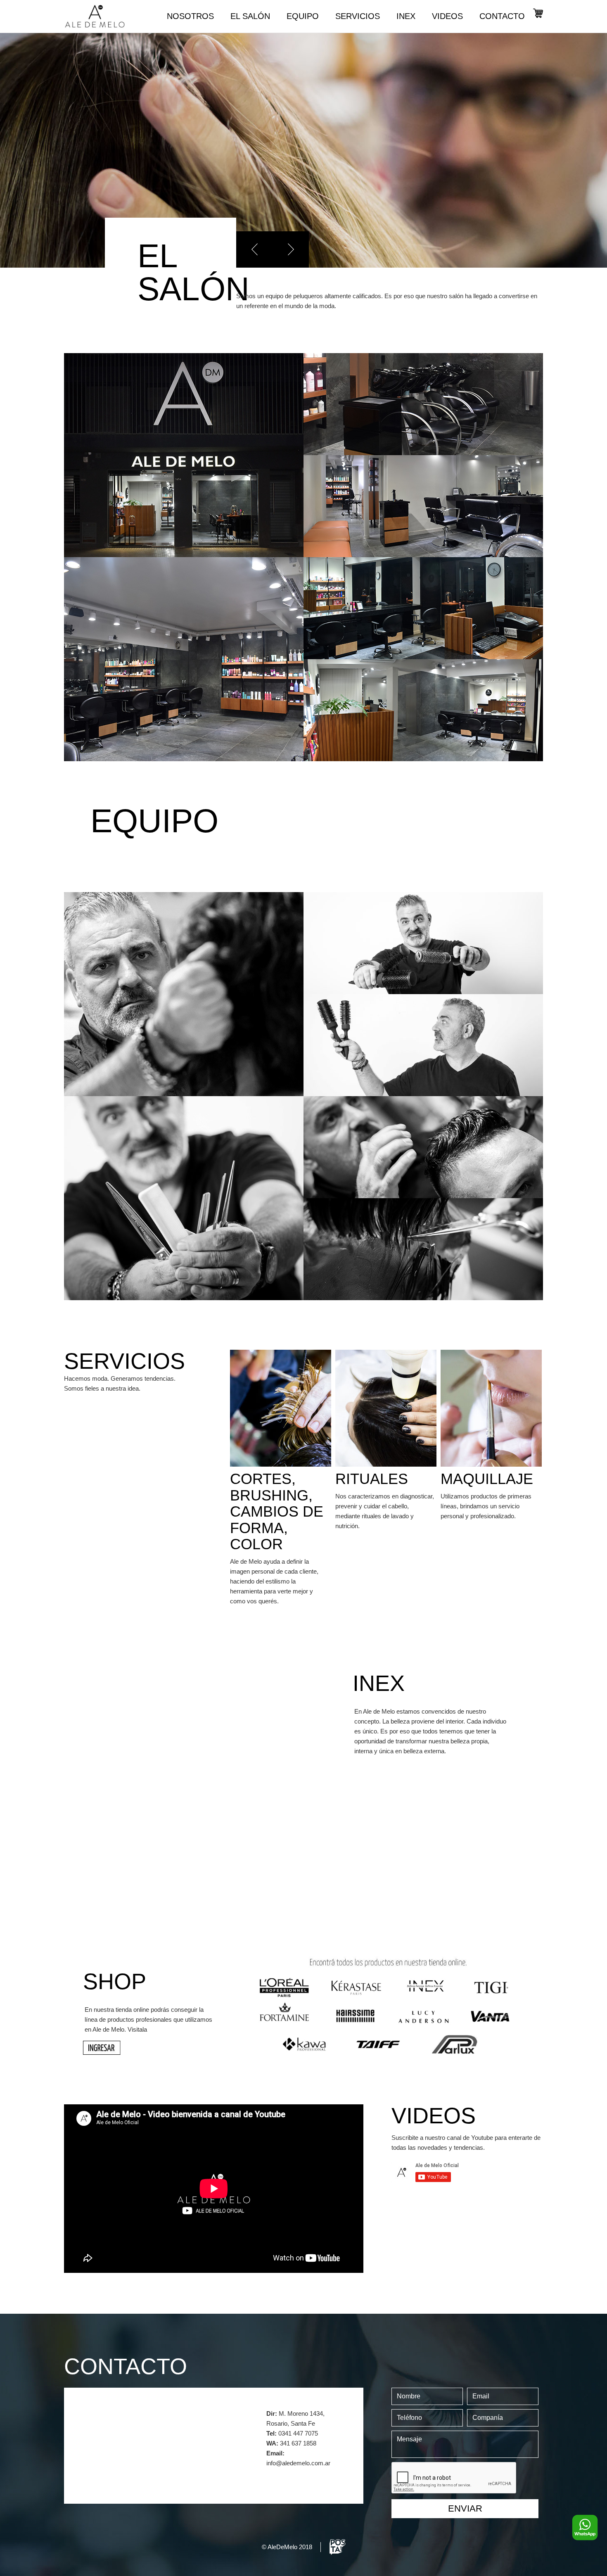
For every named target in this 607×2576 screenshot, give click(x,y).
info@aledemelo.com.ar (298, 2463)
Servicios (358, 16)
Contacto (502, 16)
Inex (406, 16)
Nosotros (190, 16)
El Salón (250, 16)
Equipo (303, 16)
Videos (447, 16)
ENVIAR (465, 2508)
